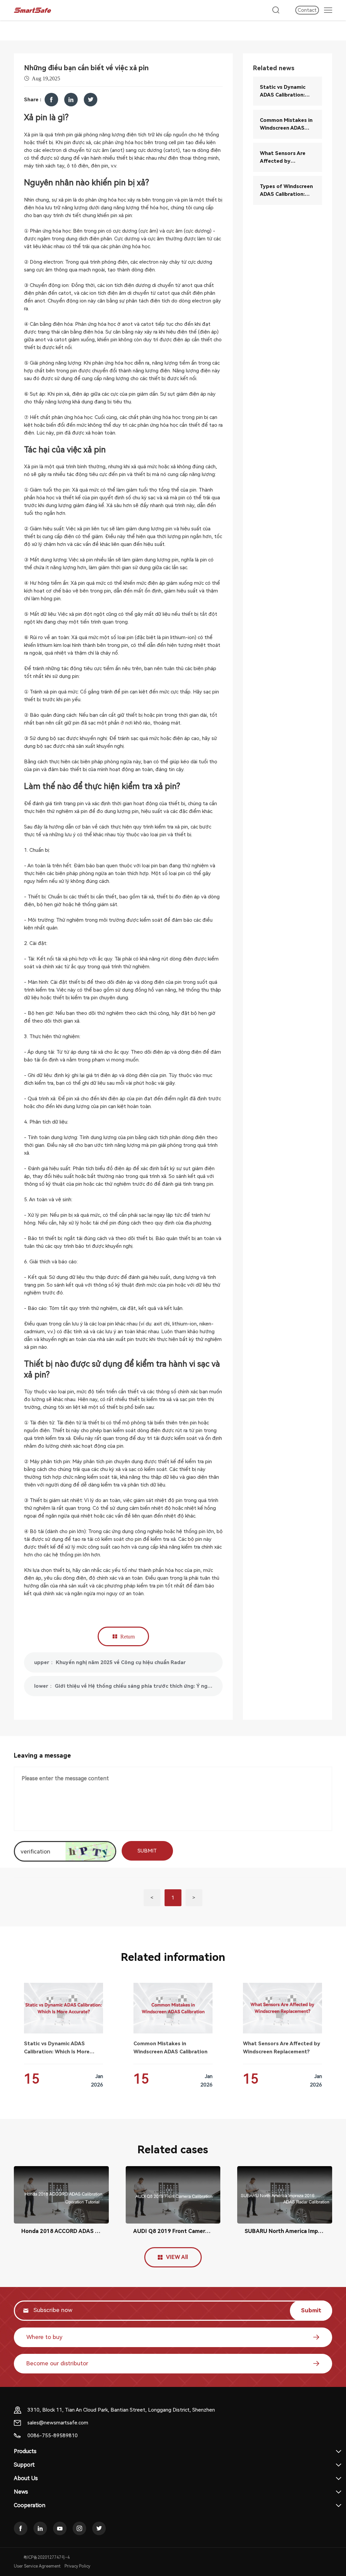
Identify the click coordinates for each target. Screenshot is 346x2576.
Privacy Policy (77, 2566)
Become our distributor (57, 2363)
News (21, 2492)
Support (24, 2465)
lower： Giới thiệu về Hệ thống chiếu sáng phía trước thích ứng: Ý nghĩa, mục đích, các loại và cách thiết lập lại (128, 1686)
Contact (307, 10)
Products (25, 2451)
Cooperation (30, 2505)
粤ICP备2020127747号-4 (46, 2557)
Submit (311, 2310)
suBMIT (147, 1851)
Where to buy (44, 2337)
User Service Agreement (37, 2566)
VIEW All (177, 2257)
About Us (26, 2478)
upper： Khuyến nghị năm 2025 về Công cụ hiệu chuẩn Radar (110, 1662)
